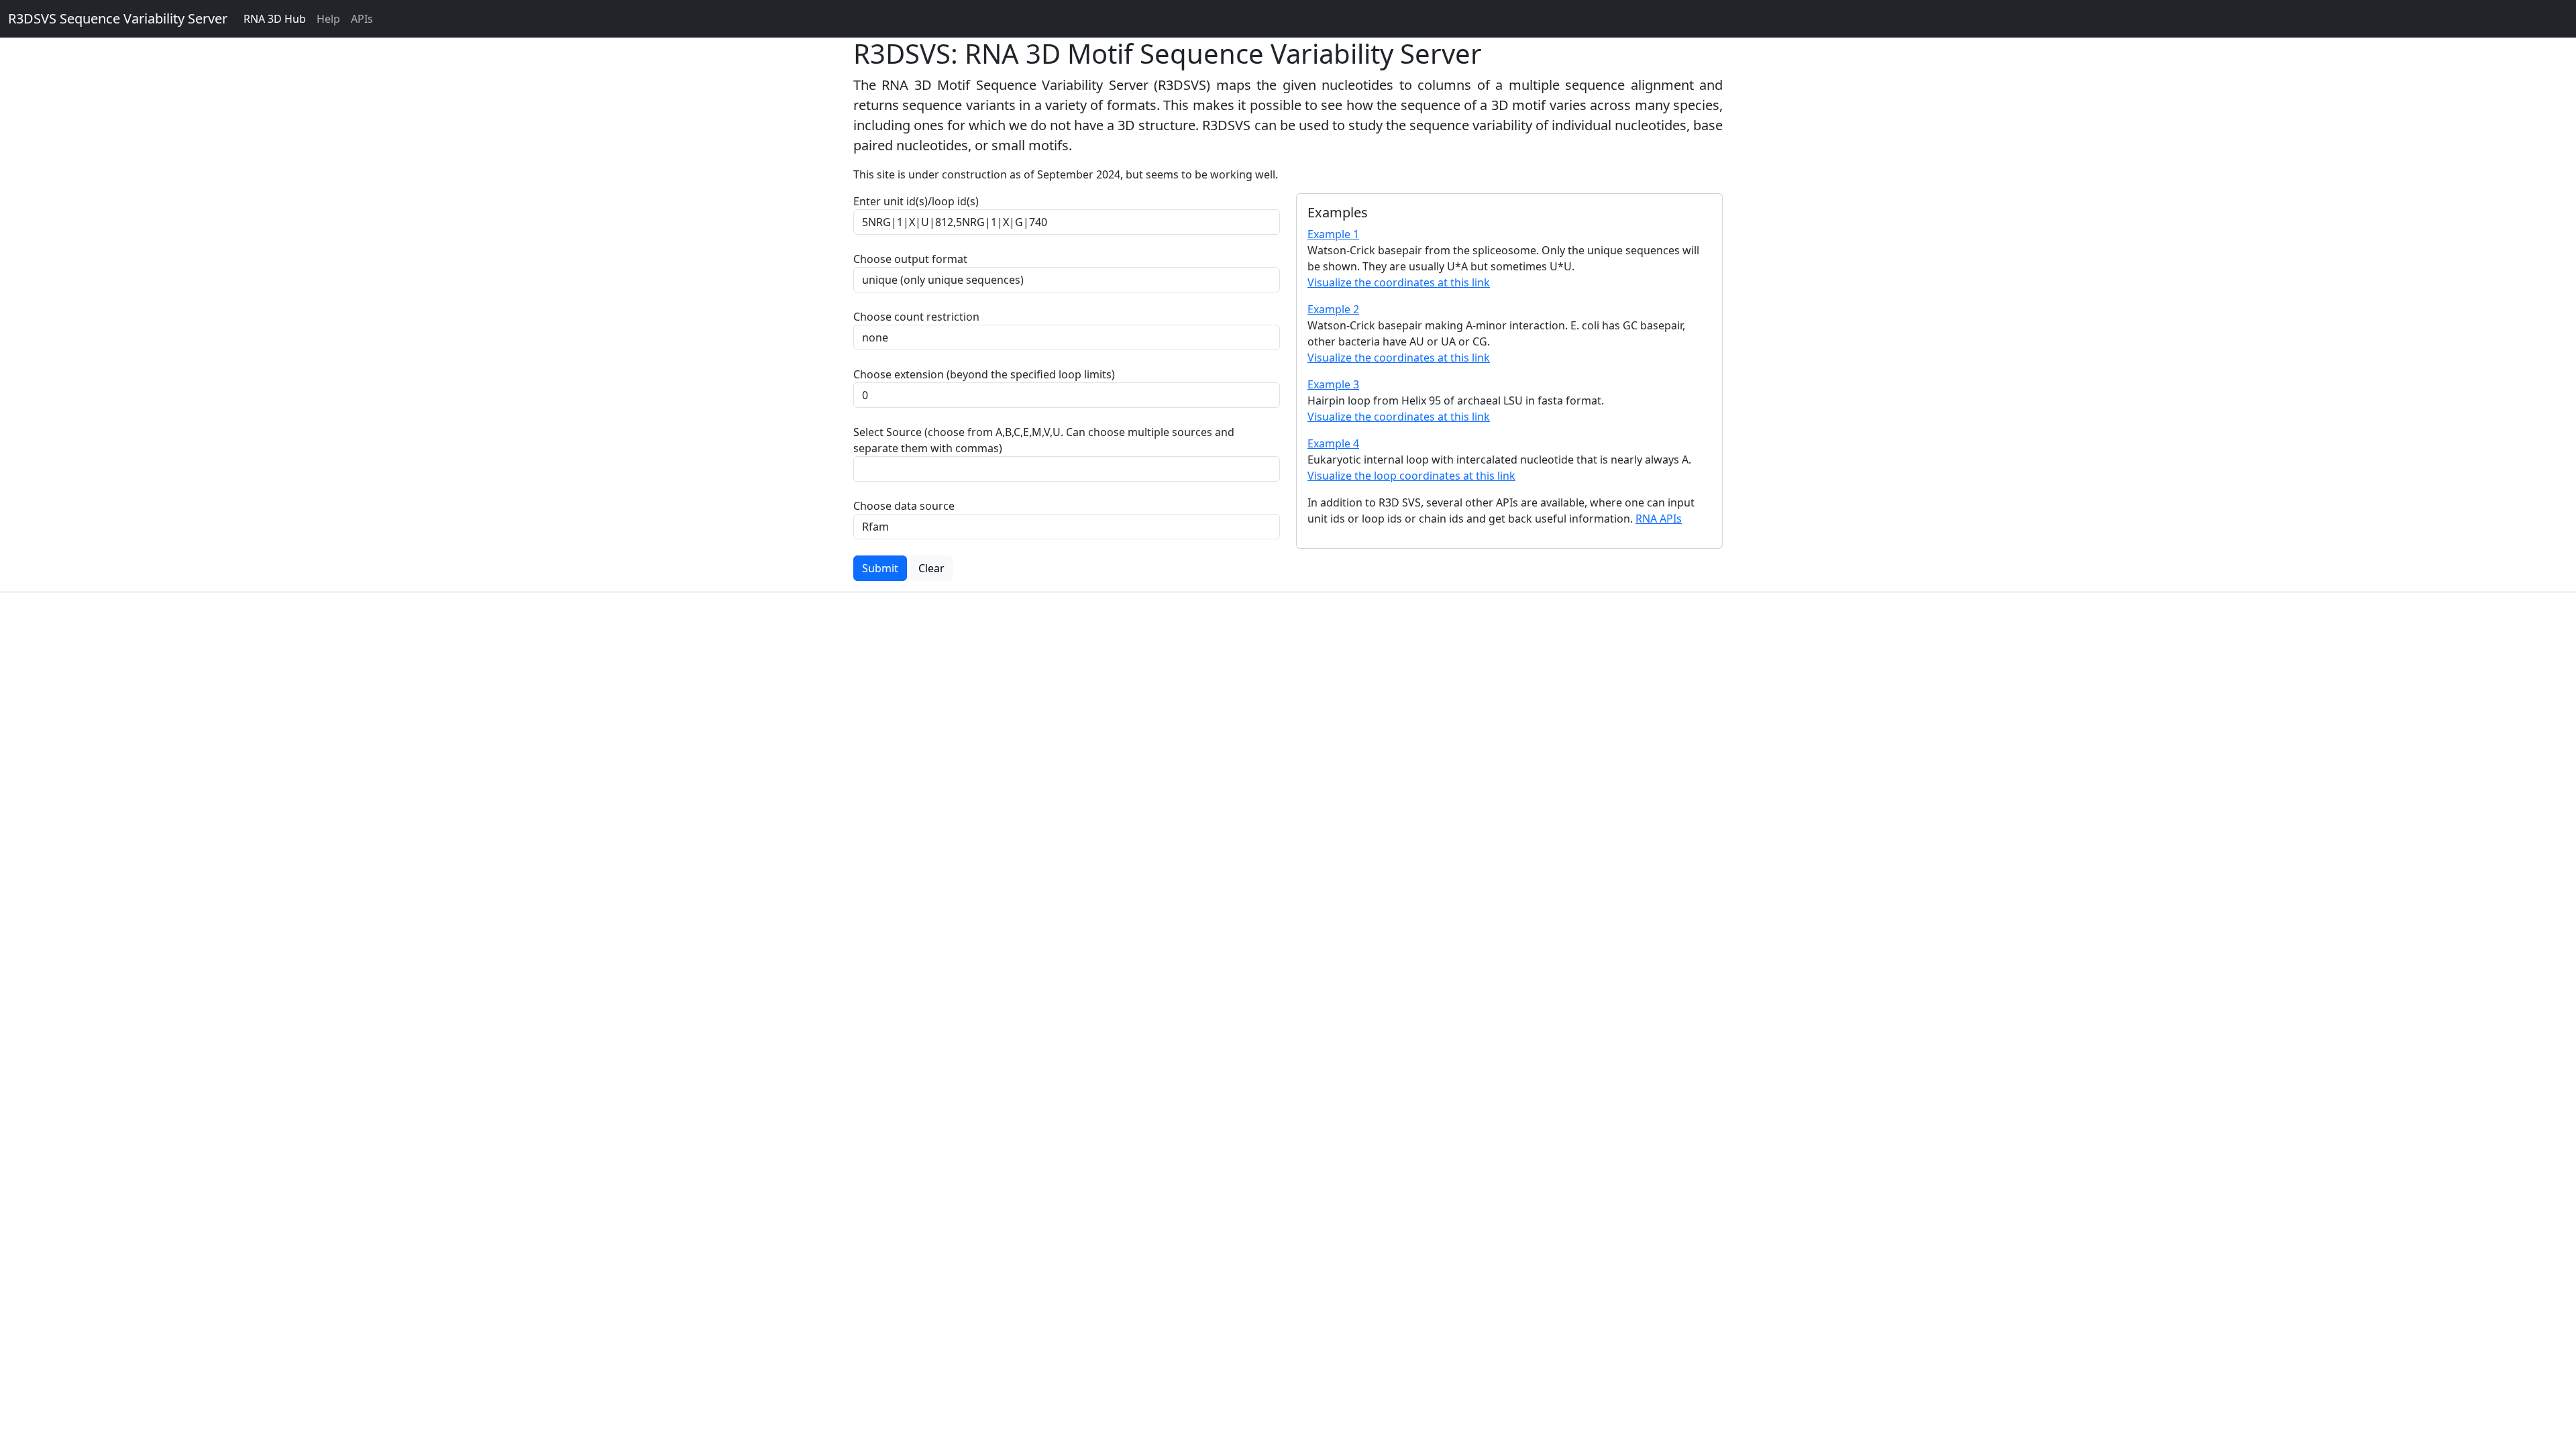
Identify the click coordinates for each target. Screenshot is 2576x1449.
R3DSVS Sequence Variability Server (118, 18)
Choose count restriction (916, 317)
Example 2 (1333, 309)
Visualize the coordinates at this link (1399, 282)
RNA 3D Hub (275, 19)
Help (328, 19)
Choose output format (910, 259)
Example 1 (1333, 234)
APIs (362, 19)
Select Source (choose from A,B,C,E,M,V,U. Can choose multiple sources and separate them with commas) (1044, 440)
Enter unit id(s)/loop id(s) (919, 201)
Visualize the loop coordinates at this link (1411, 476)
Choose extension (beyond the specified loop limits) (984, 374)
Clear (931, 568)
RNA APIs (1659, 519)
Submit (880, 568)
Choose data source (904, 506)
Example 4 (1333, 443)
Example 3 (1333, 384)
